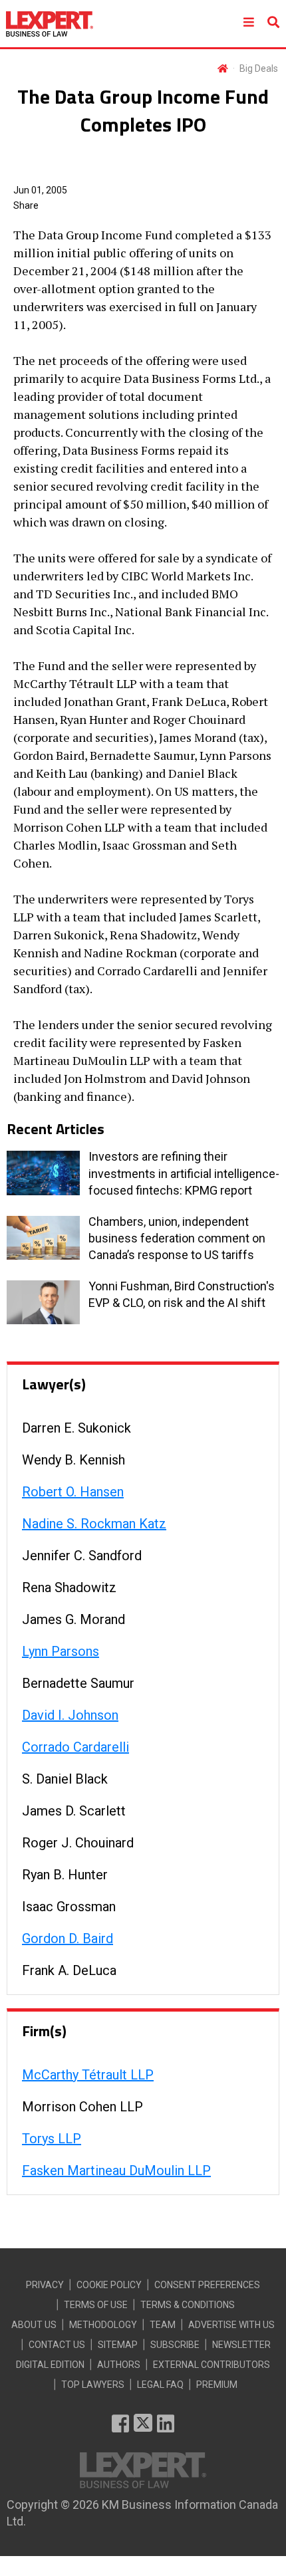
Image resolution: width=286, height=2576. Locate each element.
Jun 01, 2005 (40, 190)
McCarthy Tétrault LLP (88, 2075)
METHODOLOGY (103, 2325)
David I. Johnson (70, 1715)
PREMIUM (217, 2385)
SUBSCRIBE (175, 2345)
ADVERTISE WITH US (231, 2325)
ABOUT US (34, 2325)
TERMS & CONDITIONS (188, 2305)
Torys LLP (52, 2139)
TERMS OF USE (96, 2305)
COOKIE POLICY (109, 2285)
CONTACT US (57, 2345)
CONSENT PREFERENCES (207, 2285)
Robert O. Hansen (73, 1492)
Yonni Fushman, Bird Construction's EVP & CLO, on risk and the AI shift (182, 1294)
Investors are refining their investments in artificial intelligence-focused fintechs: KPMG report (184, 1173)
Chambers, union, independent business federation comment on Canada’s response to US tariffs (177, 1238)
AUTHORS (119, 2365)
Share (26, 205)
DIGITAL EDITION (50, 2365)
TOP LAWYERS (93, 2385)
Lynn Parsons (61, 1651)
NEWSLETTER (241, 2345)
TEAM (163, 2325)
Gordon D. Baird (68, 1938)
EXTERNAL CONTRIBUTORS (212, 2365)
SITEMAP (118, 2345)
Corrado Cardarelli (75, 1747)
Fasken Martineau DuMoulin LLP (116, 2170)
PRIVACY (45, 2285)
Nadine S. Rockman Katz (94, 1524)
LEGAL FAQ (160, 2385)
